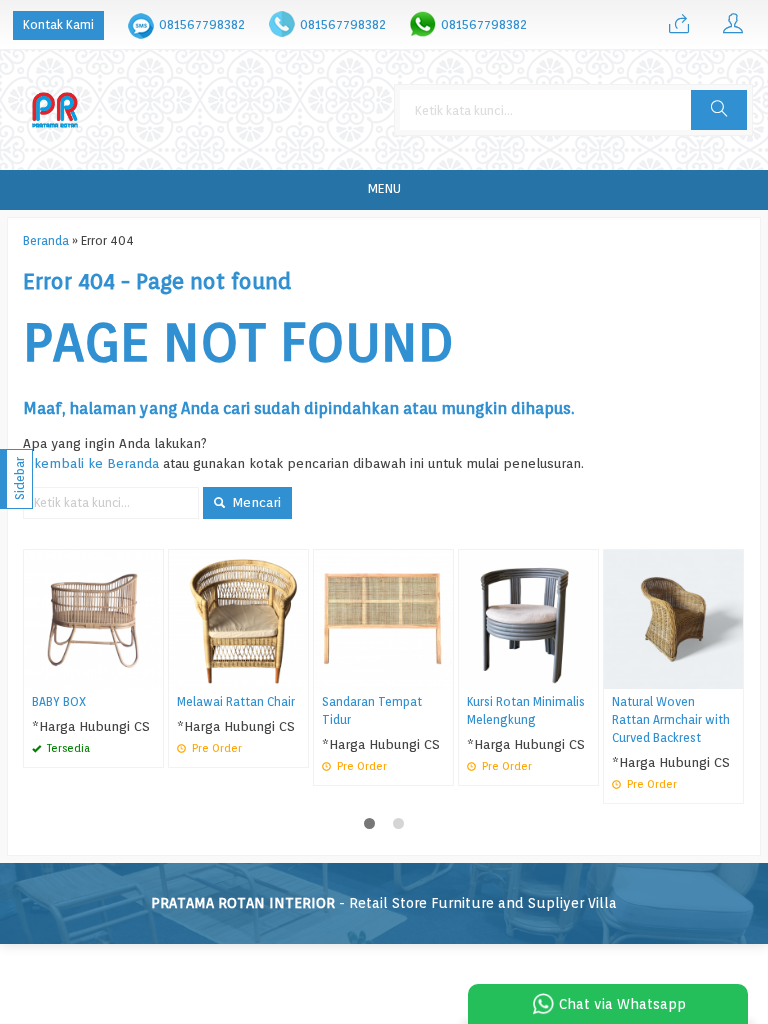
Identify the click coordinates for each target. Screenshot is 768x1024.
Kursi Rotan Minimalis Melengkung (526, 711)
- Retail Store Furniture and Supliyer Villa (384, 903)
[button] (719, 110)
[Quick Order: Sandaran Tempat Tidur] (441, 673)
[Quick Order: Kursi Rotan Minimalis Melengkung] (586, 673)
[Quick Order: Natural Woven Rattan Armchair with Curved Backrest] (731, 673)
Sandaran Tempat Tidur (372, 711)
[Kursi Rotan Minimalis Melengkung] (528, 618)
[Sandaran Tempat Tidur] (383, 618)
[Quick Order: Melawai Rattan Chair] (296, 673)
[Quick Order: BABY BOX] (151, 673)
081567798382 (202, 24)
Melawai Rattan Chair (236, 702)
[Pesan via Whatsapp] (679, 25)
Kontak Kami (58, 24)
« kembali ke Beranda (91, 463)
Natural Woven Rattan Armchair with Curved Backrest (671, 720)
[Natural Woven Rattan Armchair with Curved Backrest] (673, 618)
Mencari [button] (254, 502)
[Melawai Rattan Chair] (238, 618)
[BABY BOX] (93, 618)
